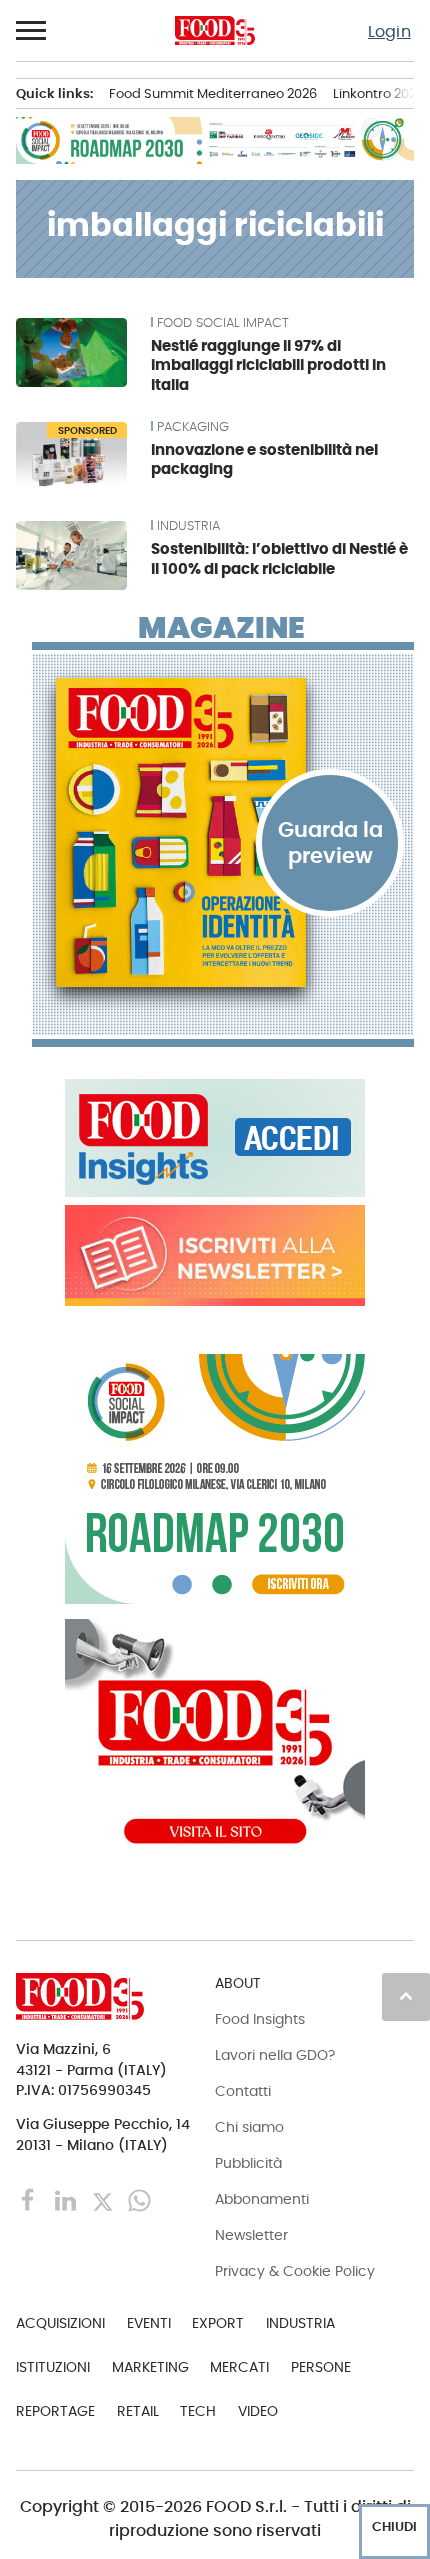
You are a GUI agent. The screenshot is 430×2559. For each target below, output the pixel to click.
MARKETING (150, 2367)
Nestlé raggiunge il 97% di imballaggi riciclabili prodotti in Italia (268, 365)
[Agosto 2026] (223, 832)
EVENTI (149, 2323)
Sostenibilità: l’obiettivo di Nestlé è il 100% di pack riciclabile (279, 558)
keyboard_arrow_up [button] (406, 1996)
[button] (32, 31)
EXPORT (218, 2323)
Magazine (221, 628)
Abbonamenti (262, 2199)
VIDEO (258, 2411)
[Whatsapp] (139, 2199)
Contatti (243, 2091)
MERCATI (239, 2367)
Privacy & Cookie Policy (295, 2271)
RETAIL (138, 2411)
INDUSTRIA (188, 526)
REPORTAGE (55, 2411)
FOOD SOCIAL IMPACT (223, 323)
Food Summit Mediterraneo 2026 (213, 93)
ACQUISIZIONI (60, 2323)
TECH (198, 2411)
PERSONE (321, 2367)
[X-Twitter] (104, 2199)
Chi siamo (249, 2127)
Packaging (193, 427)
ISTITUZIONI (53, 2367)
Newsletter (251, 2235)
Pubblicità (248, 2163)
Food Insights (260, 2019)
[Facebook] (30, 2199)
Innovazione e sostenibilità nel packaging (264, 459)
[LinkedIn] (67, 2199)
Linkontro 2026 (378, 93)
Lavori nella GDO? (275, 2055)
